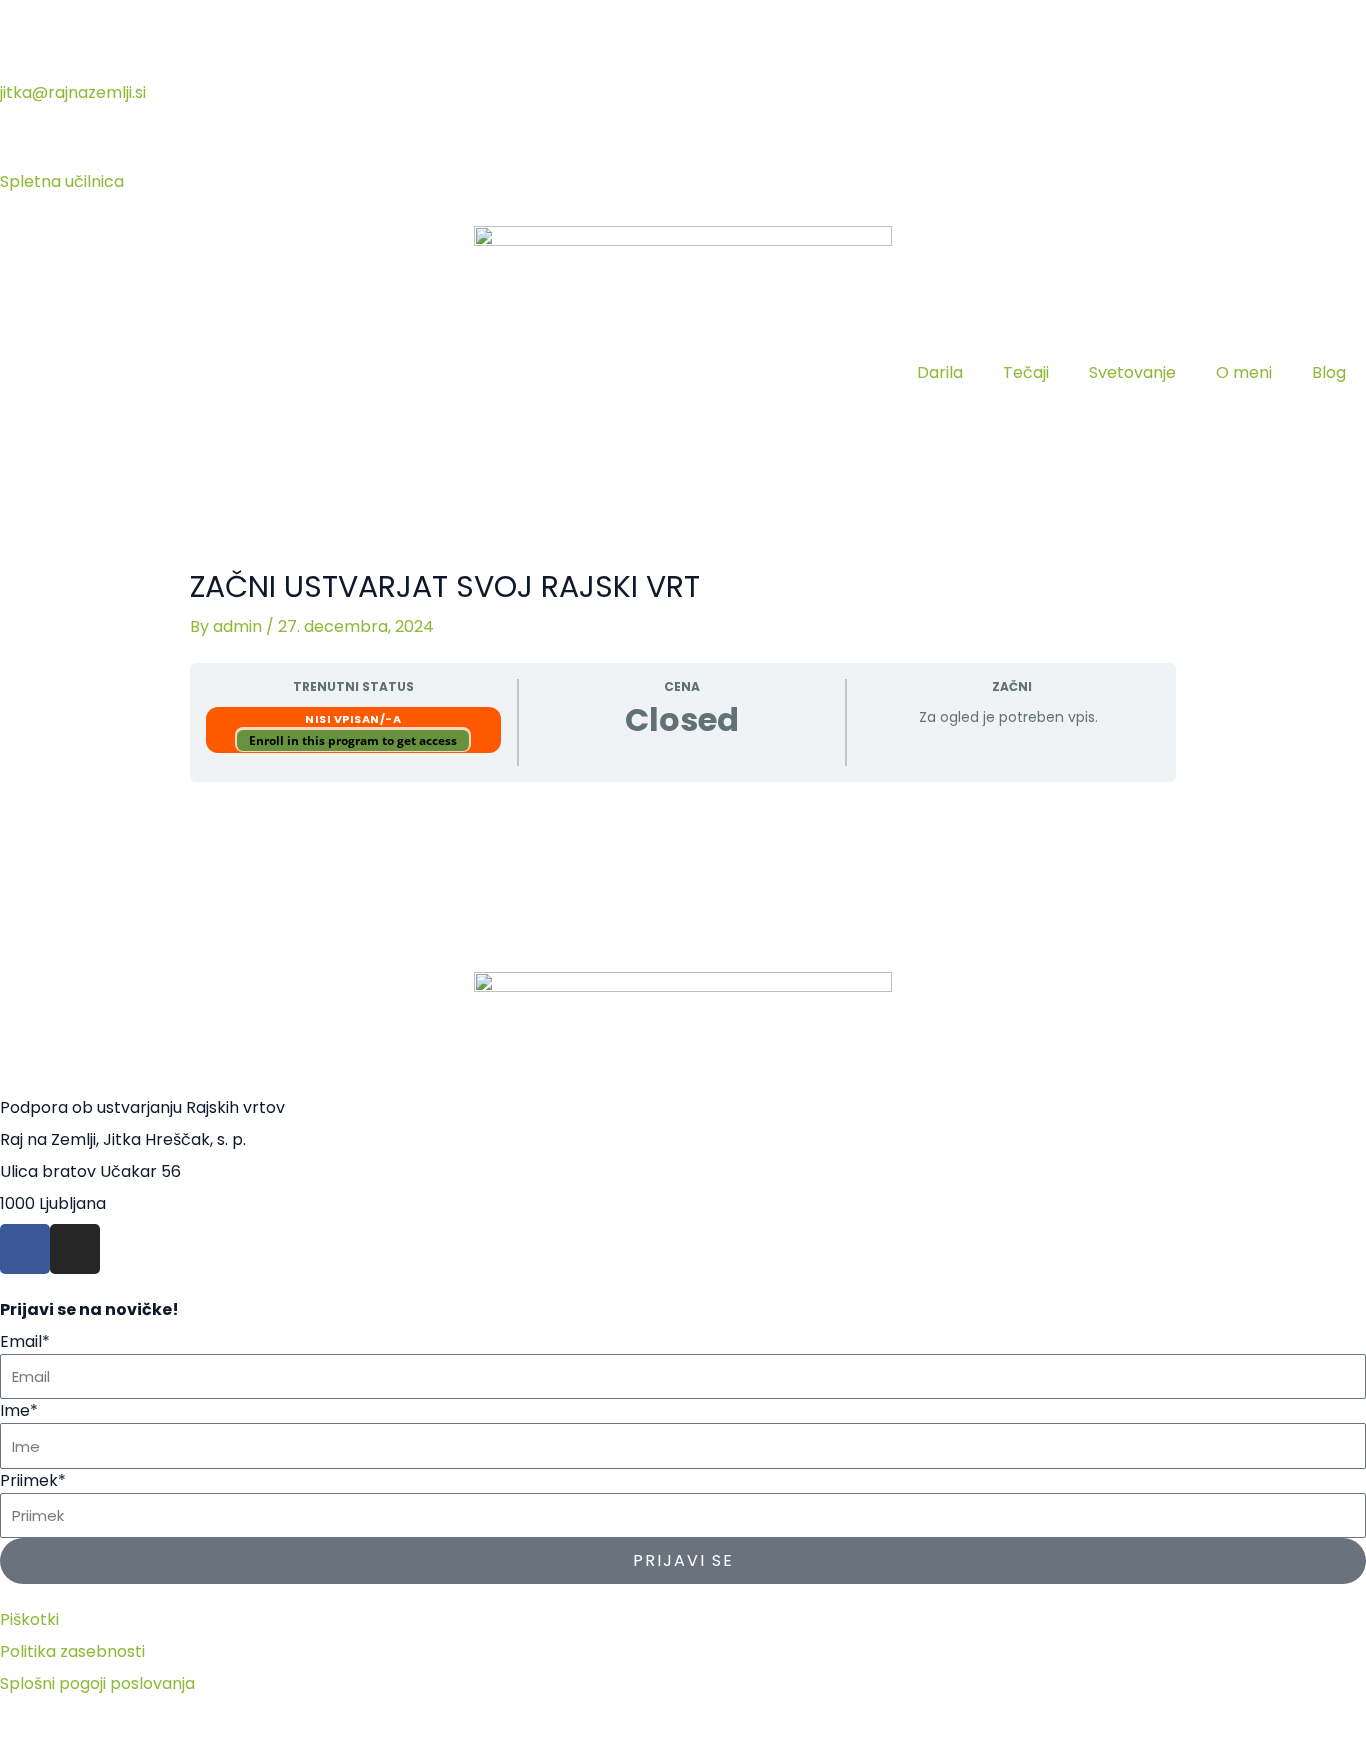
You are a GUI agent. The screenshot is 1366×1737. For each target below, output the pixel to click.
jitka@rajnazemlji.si (73, 92)
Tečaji (1026, 372)
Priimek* (33, 1480)
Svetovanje (1132, 372)
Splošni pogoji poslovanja (97, 1683)
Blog (1329, 372)
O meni (1244, 372)
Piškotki (29, 1619)
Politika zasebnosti (72, 1651)
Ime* (19, 1410)
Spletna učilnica (62, 181)
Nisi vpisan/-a (353, 719)
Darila (940, 372)
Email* (25, 1341)
